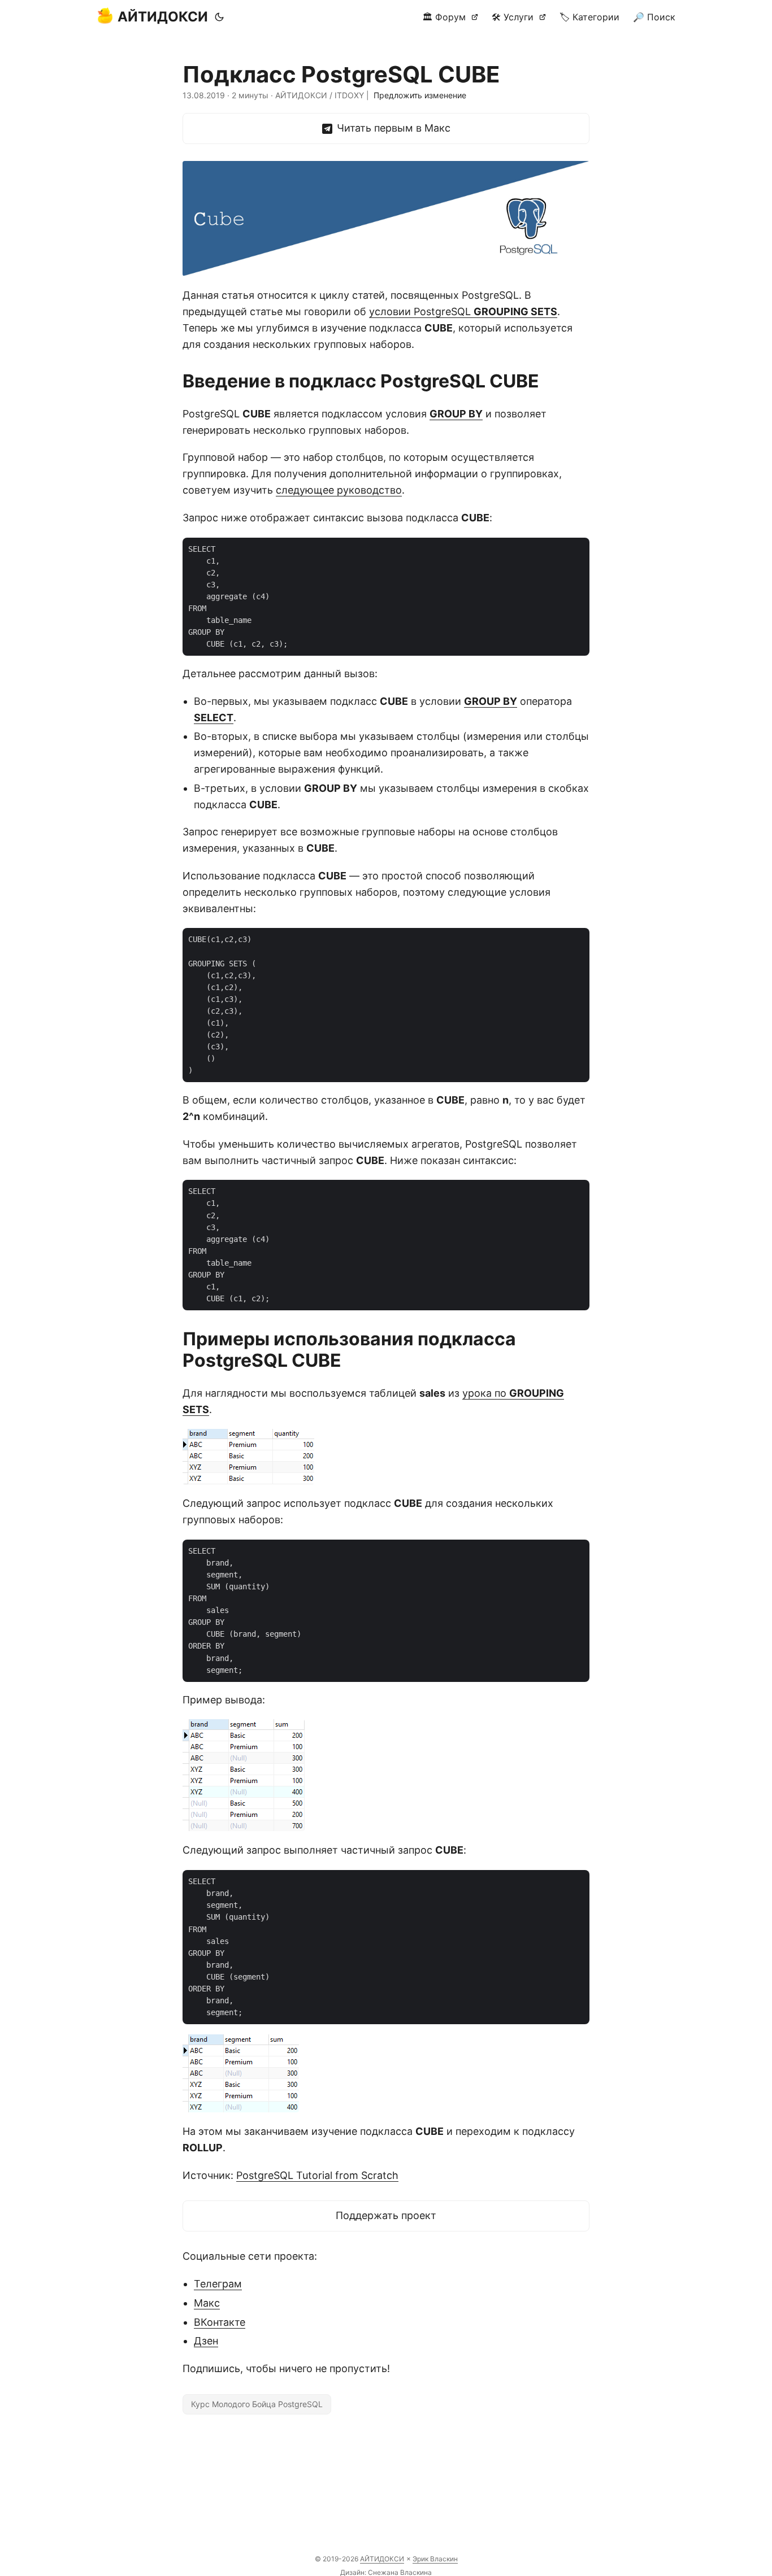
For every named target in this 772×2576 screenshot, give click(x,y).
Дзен (206, 2341)
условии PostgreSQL (463, 311)
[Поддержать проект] (386, 2216)
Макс (207, 2303)
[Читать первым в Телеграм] (386, 128)
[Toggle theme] (219, 17)
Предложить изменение (420, 95)
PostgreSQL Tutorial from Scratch (317, 2175)
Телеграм (218, 2284)
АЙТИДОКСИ (163, 17)
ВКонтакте (220, 2322)
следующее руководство (339, 490)
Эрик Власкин (435, 2559)
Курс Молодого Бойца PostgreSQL (257, 2404)
